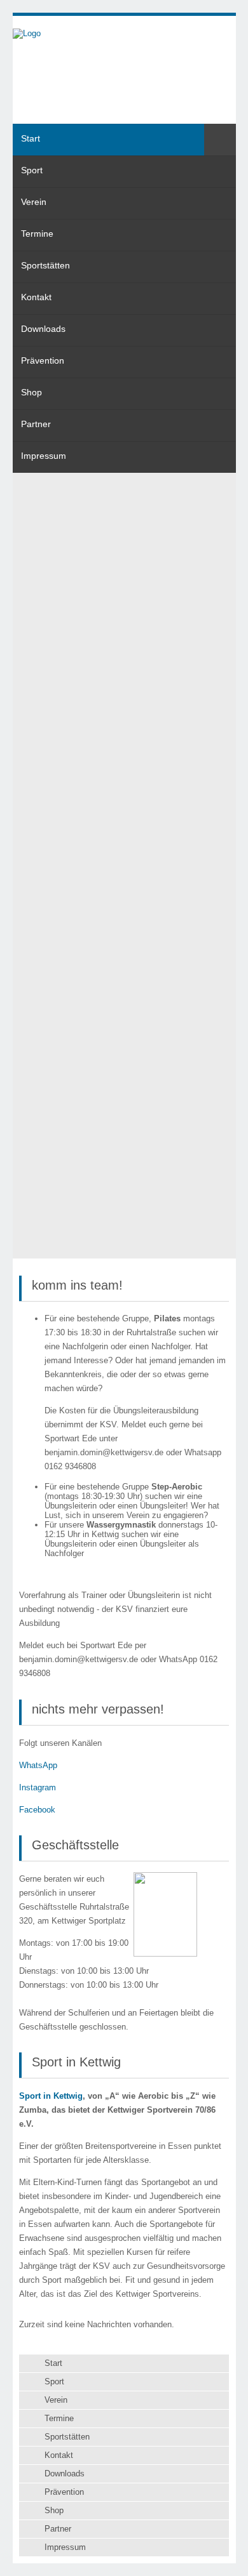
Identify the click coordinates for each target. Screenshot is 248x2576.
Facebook (37, 1810)
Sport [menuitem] (32, 170)
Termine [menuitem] (37, 234)
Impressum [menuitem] (44, 456)
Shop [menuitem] (31, 392)
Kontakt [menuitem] (36, 297)
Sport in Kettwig (51, 2096)
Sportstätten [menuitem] (45, 265)
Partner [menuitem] (36, 424)
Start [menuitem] (31, 138)
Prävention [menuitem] (43, 360)
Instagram (38, 1787)
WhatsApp (38, 1765)
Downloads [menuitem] (43, 329)
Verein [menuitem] (34, 202)
